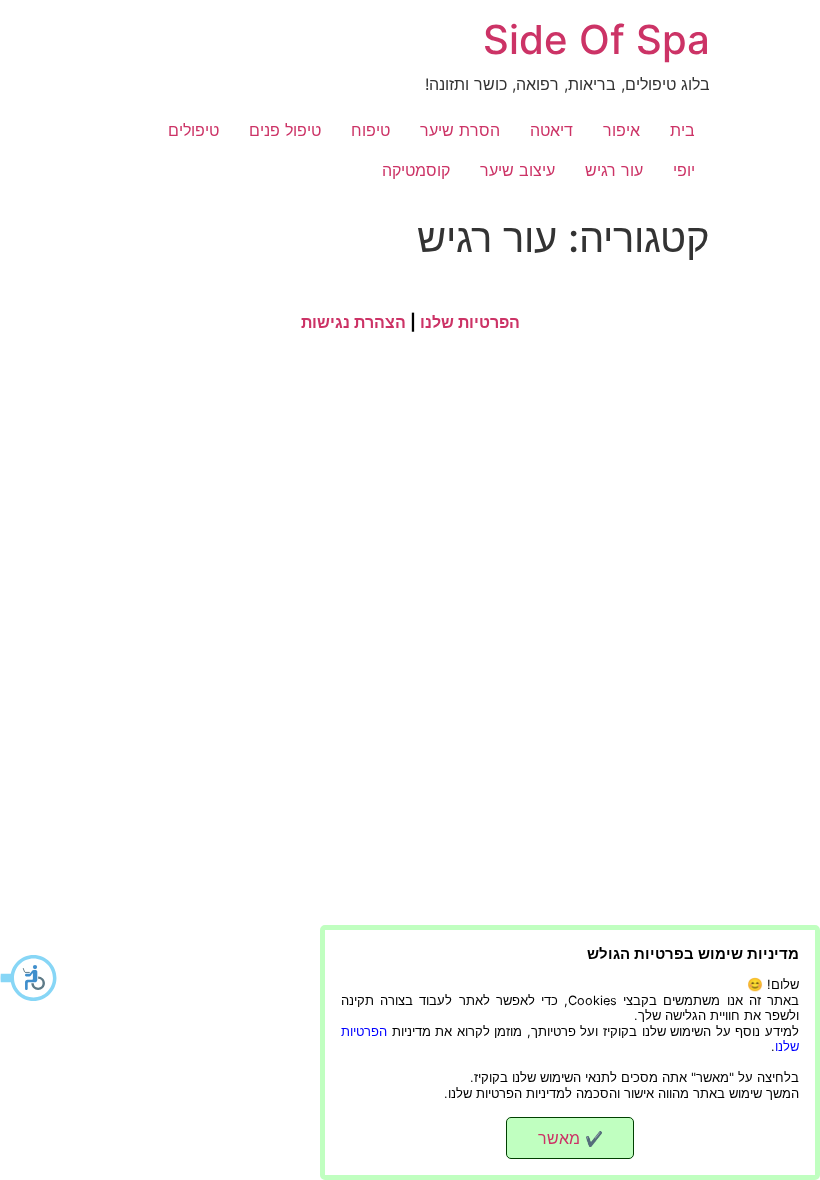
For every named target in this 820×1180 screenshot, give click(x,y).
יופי (684, 170)
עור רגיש (614, 170)
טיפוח (370, 130)
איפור (621, 130)
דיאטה (551, 130)
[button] (30, 978)
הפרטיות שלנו (470, 322)
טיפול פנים (285, 130)
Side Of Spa (596, 39)
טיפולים (193, 130)
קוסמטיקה (416, 170)
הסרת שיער (460, 130)
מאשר (570, 1138)
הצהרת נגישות (353, 322)
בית (682, 130)
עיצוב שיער (517, 170)
